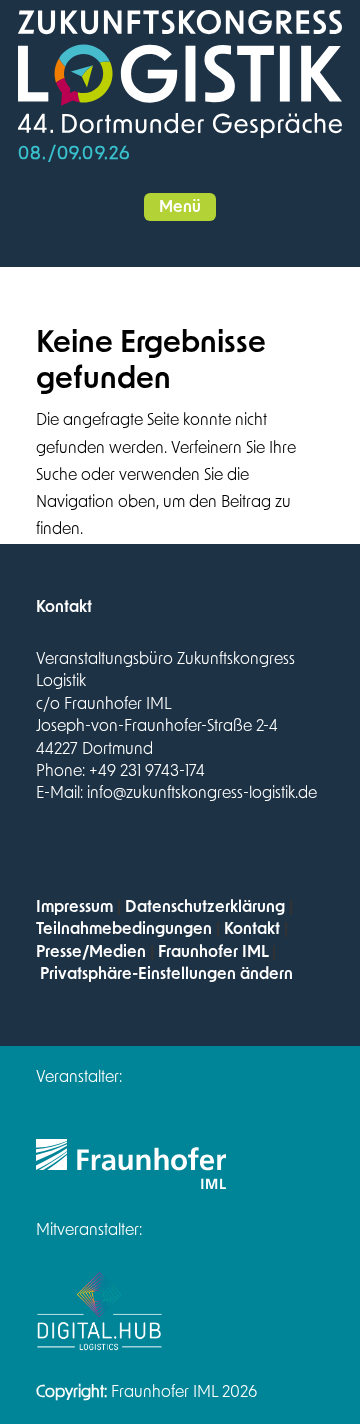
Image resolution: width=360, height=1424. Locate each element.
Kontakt (252, 929)
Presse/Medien (91, 952)
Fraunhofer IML (213, 952)
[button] (180, 207)
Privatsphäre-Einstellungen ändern (166, 974)
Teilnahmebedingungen (124, 929)
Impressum (74, 907)
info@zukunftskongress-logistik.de (202, 793)
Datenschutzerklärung (205, 907)
